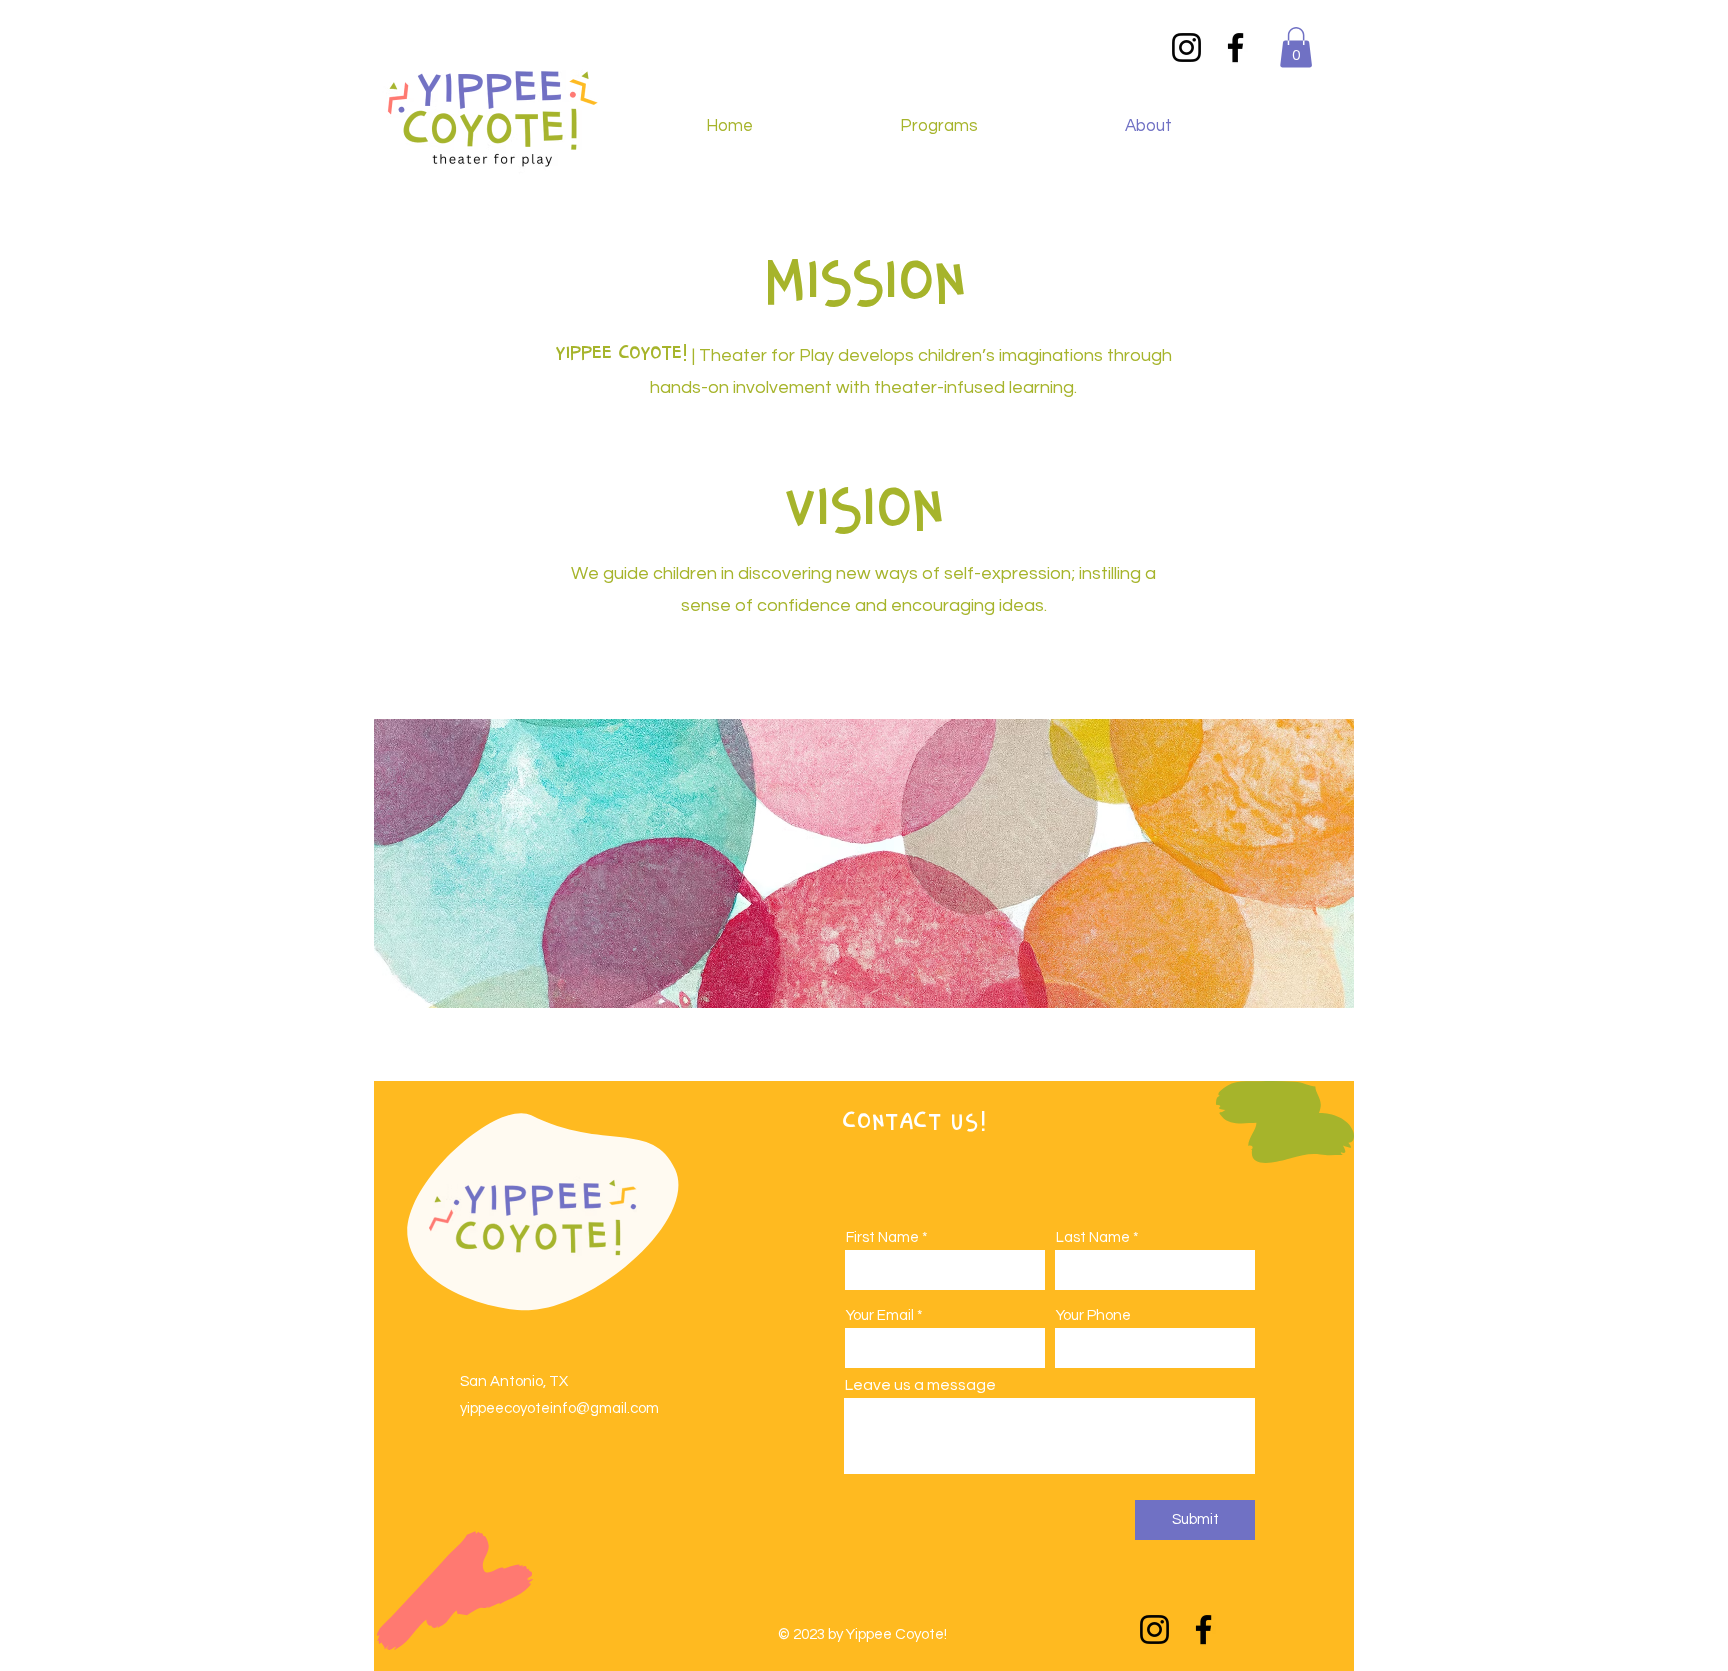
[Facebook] (1235, 47)
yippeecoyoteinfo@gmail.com (559, 1408)
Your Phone (1093, 1315)
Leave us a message (920, 1385)
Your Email (880, 1315)
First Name (882, 1237)
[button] (1296, 47)
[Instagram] (1186, 47)
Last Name (1093, 1237)
